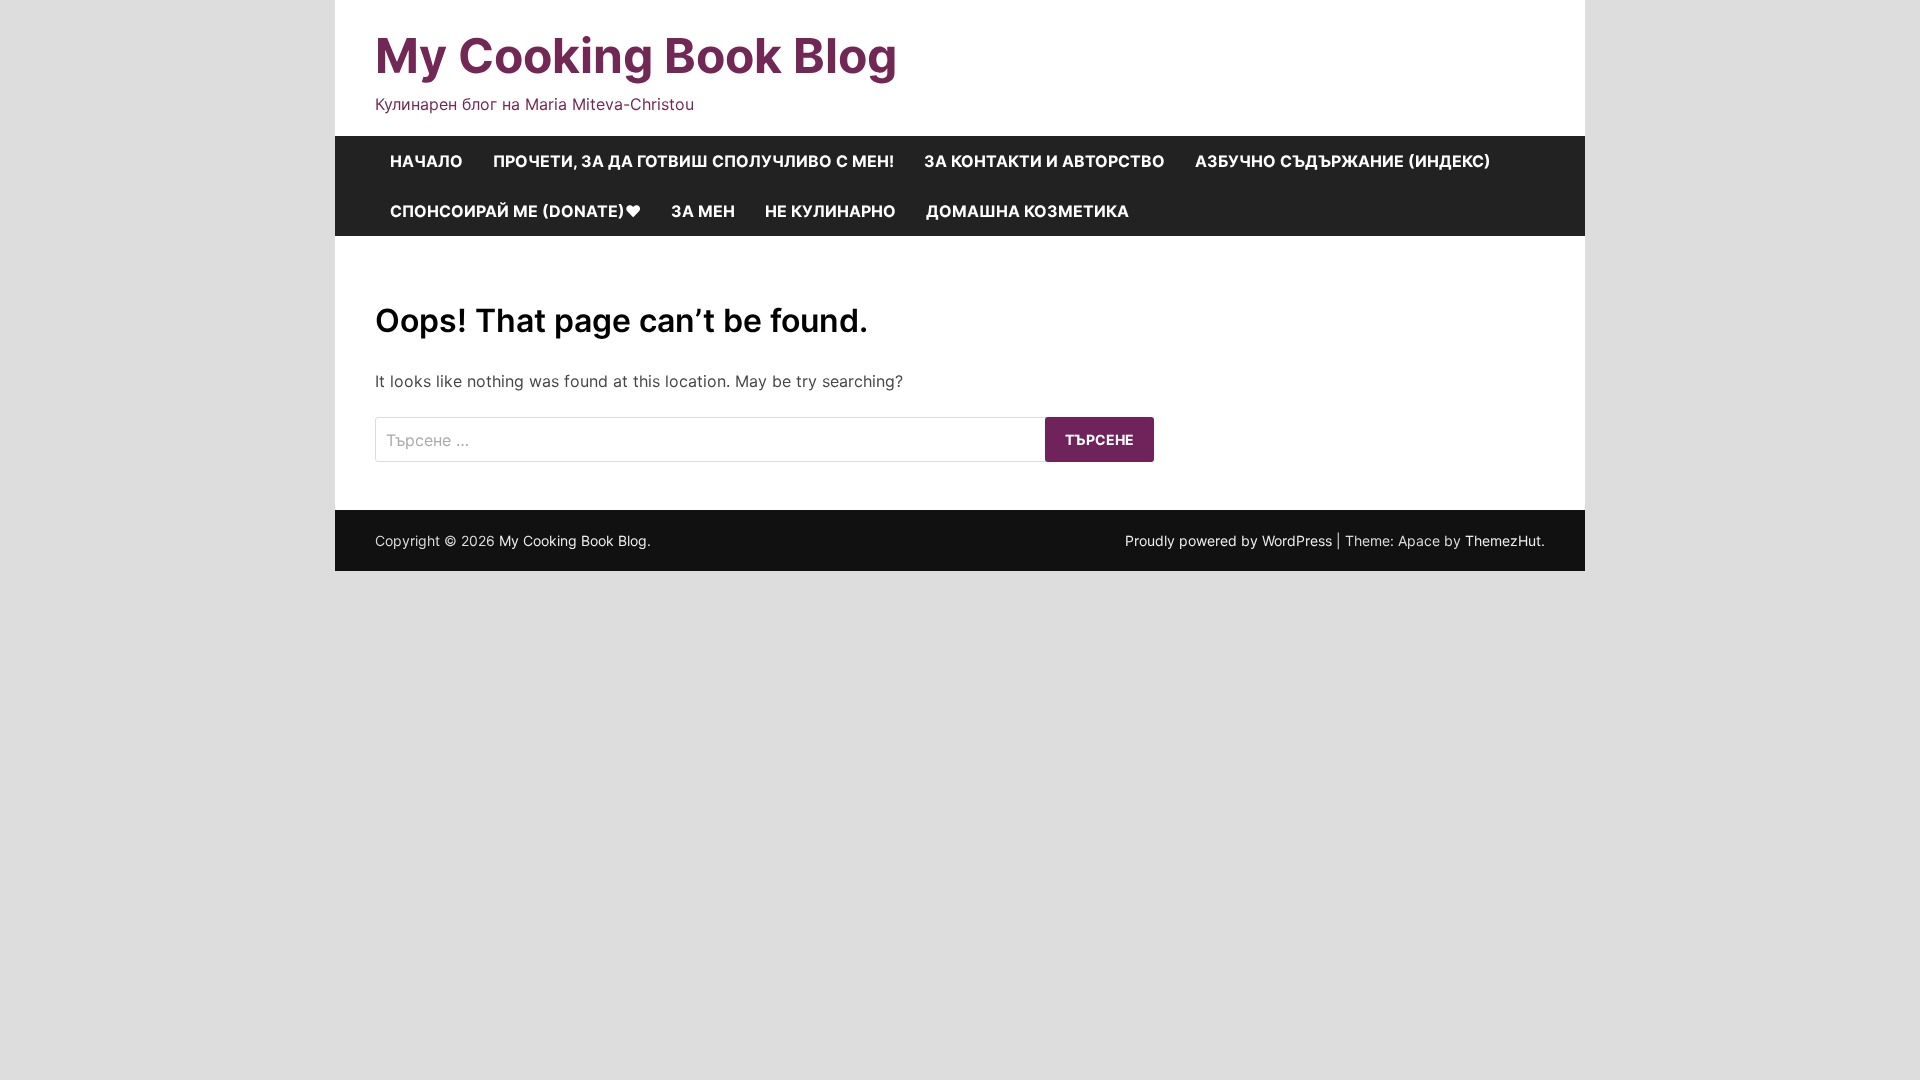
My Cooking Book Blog (636, 55)
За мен (703, 211)
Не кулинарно (830, 211)
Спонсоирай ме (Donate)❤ (515, 211)
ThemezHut (1503, 540)
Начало (426, 161)
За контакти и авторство (1044, 161)
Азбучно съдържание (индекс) (1343, 161)
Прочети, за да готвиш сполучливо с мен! (693, 161)
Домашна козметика (1027, 211)
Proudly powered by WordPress (1230, 540)
